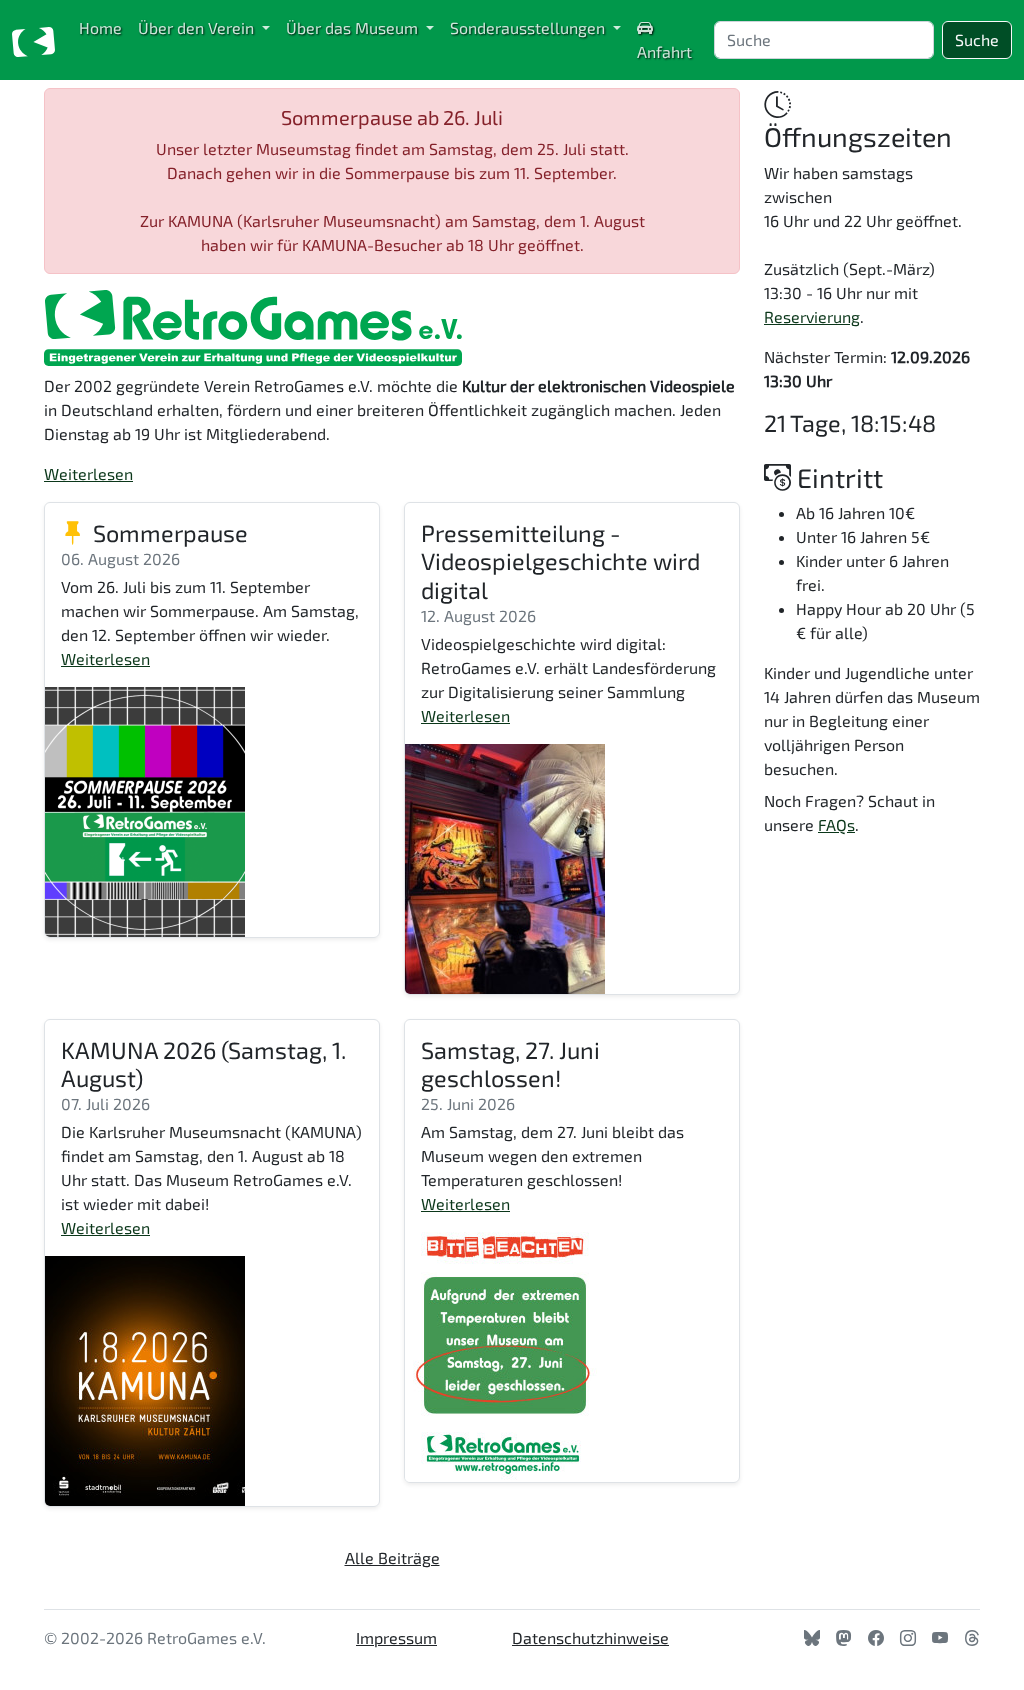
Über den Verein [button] (198, 27)
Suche (977, 39)
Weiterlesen (88, 473)
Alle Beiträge (392, 1557)
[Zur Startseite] (33, 39)
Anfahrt (664, 51)
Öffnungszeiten (858, 136)
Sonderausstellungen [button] (529, 27)
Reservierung (812, 316)
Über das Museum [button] (354, 27)
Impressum (396, 1637)
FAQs (836, 824)
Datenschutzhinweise (590, 1637)
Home (100, 27)
